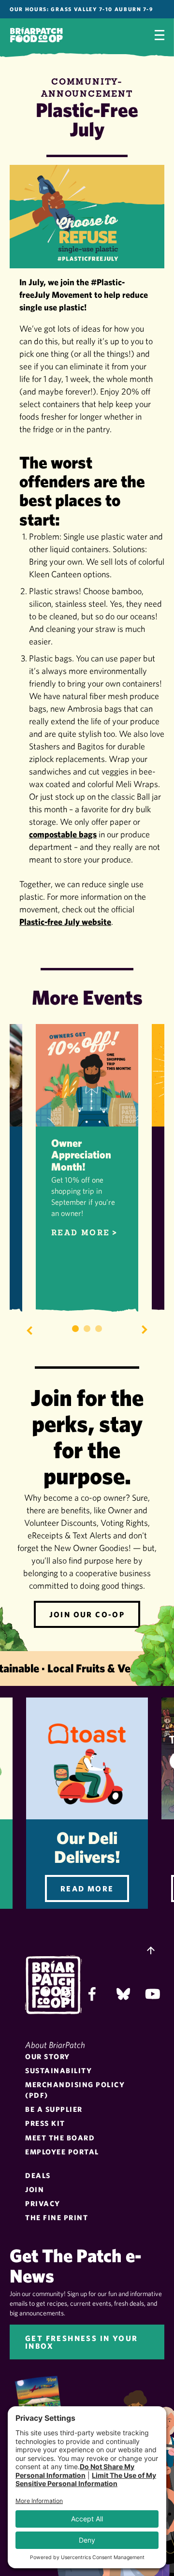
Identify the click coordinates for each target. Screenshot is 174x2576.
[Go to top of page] (151, 1951)
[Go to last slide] (29, 1330)
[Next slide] (145, 1330)
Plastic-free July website (65, 922)
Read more (81, 1233)
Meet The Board (60, 2138)
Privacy (43, 2203)
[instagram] (67, 1994)
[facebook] (95, 1994)
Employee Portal (62, 2152)
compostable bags (63, 834)
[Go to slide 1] (75, 1329)
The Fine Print (57, 2217)
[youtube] (152, 1994)
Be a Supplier (54, 2109)
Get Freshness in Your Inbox (81, 2342)
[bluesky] (123, 1994)
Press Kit (45, 2123)
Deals (38, 2175)
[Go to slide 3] (99, 1329)
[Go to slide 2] (87, 1329)
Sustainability (58, 2071)
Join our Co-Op (87, 1614)
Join (35, 2189)
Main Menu (159, 35)
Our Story (48, 2056)
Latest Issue (46, 2404)
